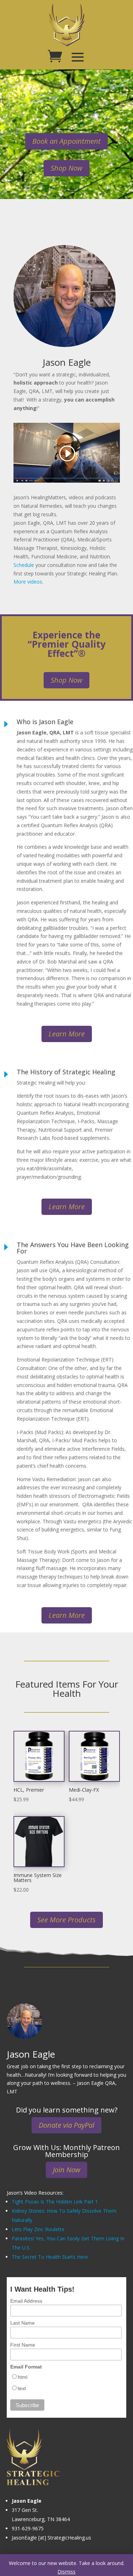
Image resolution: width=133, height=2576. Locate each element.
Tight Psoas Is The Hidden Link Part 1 (55, 2202)
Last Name (23, 2323)
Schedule (24, 565)
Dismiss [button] (66, 2572)
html (23, 2377)
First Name (23, 2345)
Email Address (26, 2301)
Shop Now (66, 168)
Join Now (66, 2170)
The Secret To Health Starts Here (50, 2257)
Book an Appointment (66, 141)
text (22, 2388)
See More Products (66, 1920)
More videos (28, 582)
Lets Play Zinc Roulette (38, 2229)
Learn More (67, 1034)
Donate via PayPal (66, 2125)
